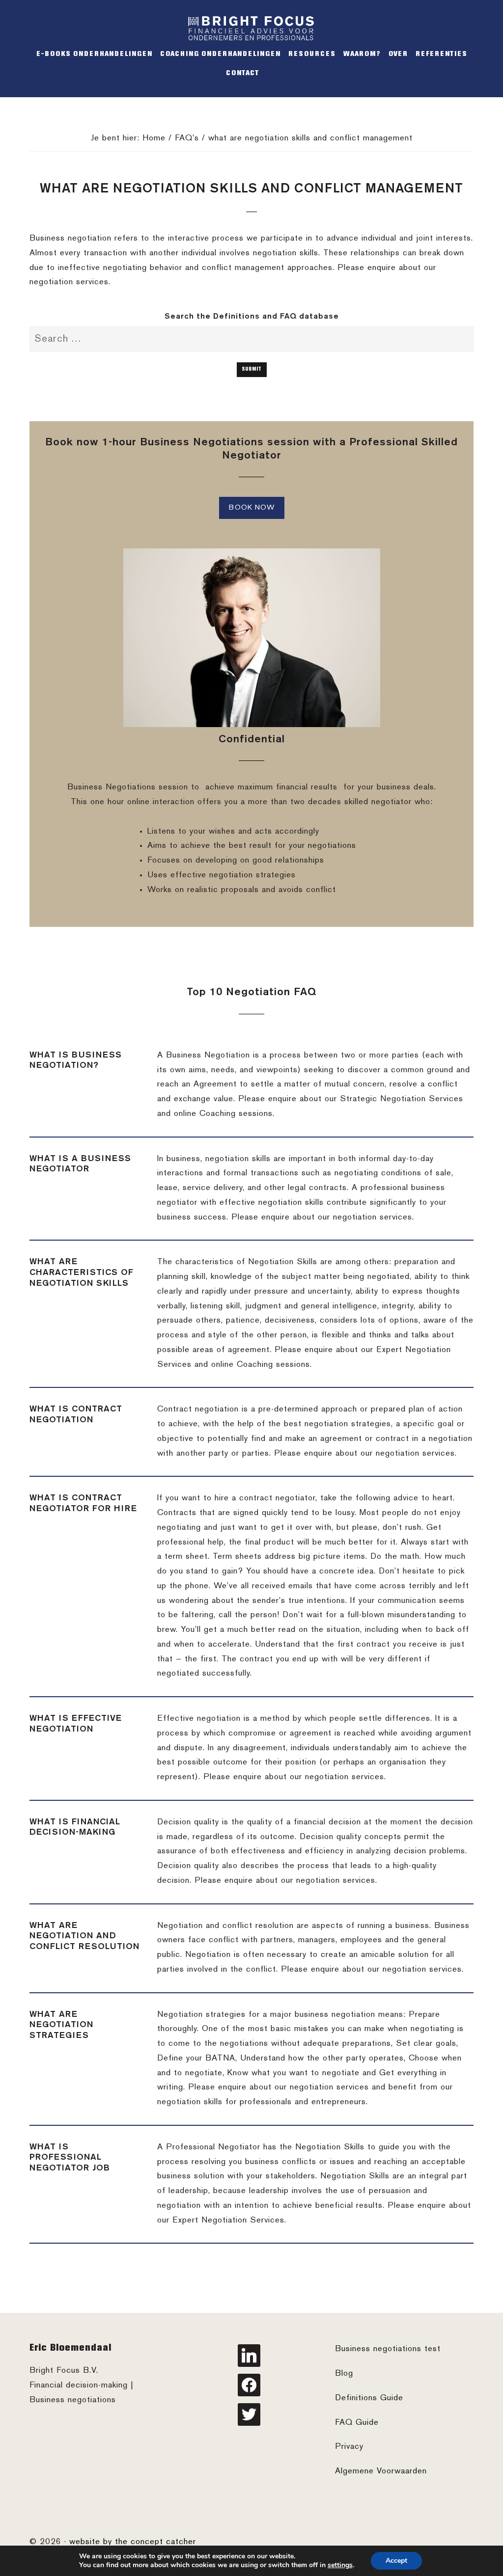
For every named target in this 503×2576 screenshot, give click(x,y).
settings (340, 2565)
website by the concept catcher (133, 2542)
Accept (396, 2561)
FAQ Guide (357, 2423)
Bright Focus (251, 28)
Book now (252, 508)
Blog (344, 2374)
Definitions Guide (369, 2398)
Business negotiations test (388, 2349)
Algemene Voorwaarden (381, 2471)
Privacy (349, 2447)
